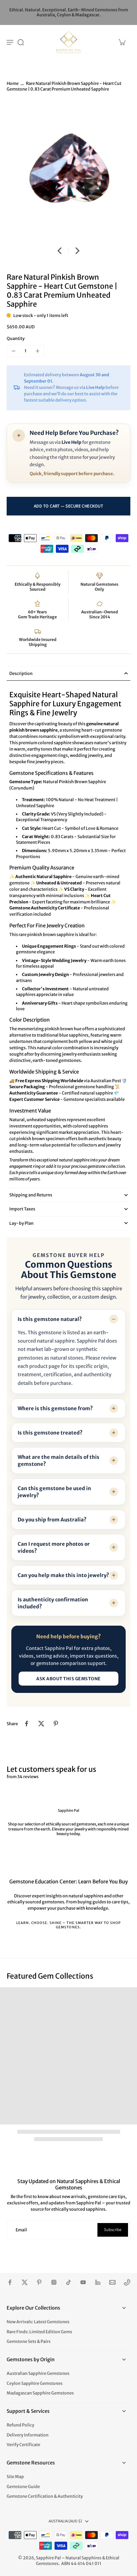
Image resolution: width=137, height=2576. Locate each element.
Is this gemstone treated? (50, 1433)
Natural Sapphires (83, 2558)
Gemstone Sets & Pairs (29, 2341)
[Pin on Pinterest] (56, 1724)
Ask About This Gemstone (68, 1679)
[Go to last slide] (60, 251)
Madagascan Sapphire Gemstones (40, 2393)
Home (13, 83)
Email (21, 2230)
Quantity (16, 338)
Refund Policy (20, 2425)
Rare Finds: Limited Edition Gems (39, 2332)
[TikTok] (68, 2282)
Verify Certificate (23, 2445)
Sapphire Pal (48, 2558)
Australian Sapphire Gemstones (38, 2373)
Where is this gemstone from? (55, 1408)
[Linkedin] (98, 2282)
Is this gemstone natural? (50, 1319)
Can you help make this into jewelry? (63, 1575)
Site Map (15, 2477)
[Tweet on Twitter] (41, 1724)
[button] (68, 506)
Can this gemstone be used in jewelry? (54, 1492)
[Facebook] (10, 2282)
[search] (21, 42)
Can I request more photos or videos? (54, 1547)
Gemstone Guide (23, 2487)
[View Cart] (122, 42)
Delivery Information (28, 2435)
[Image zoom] (68, 171)
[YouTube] (83, 2282)
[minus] (14, 351)
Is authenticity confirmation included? (53, 1603)
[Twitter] (25, 2282)
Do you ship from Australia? (52, 1520)
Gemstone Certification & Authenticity (45, 2496)
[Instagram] (54, 2282)
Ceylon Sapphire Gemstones (35, 2383)
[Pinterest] (39, 2282)
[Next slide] (77, 251)
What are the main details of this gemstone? (59, 1460)
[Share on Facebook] (27, 1724)
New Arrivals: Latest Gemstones (38, 2322)
